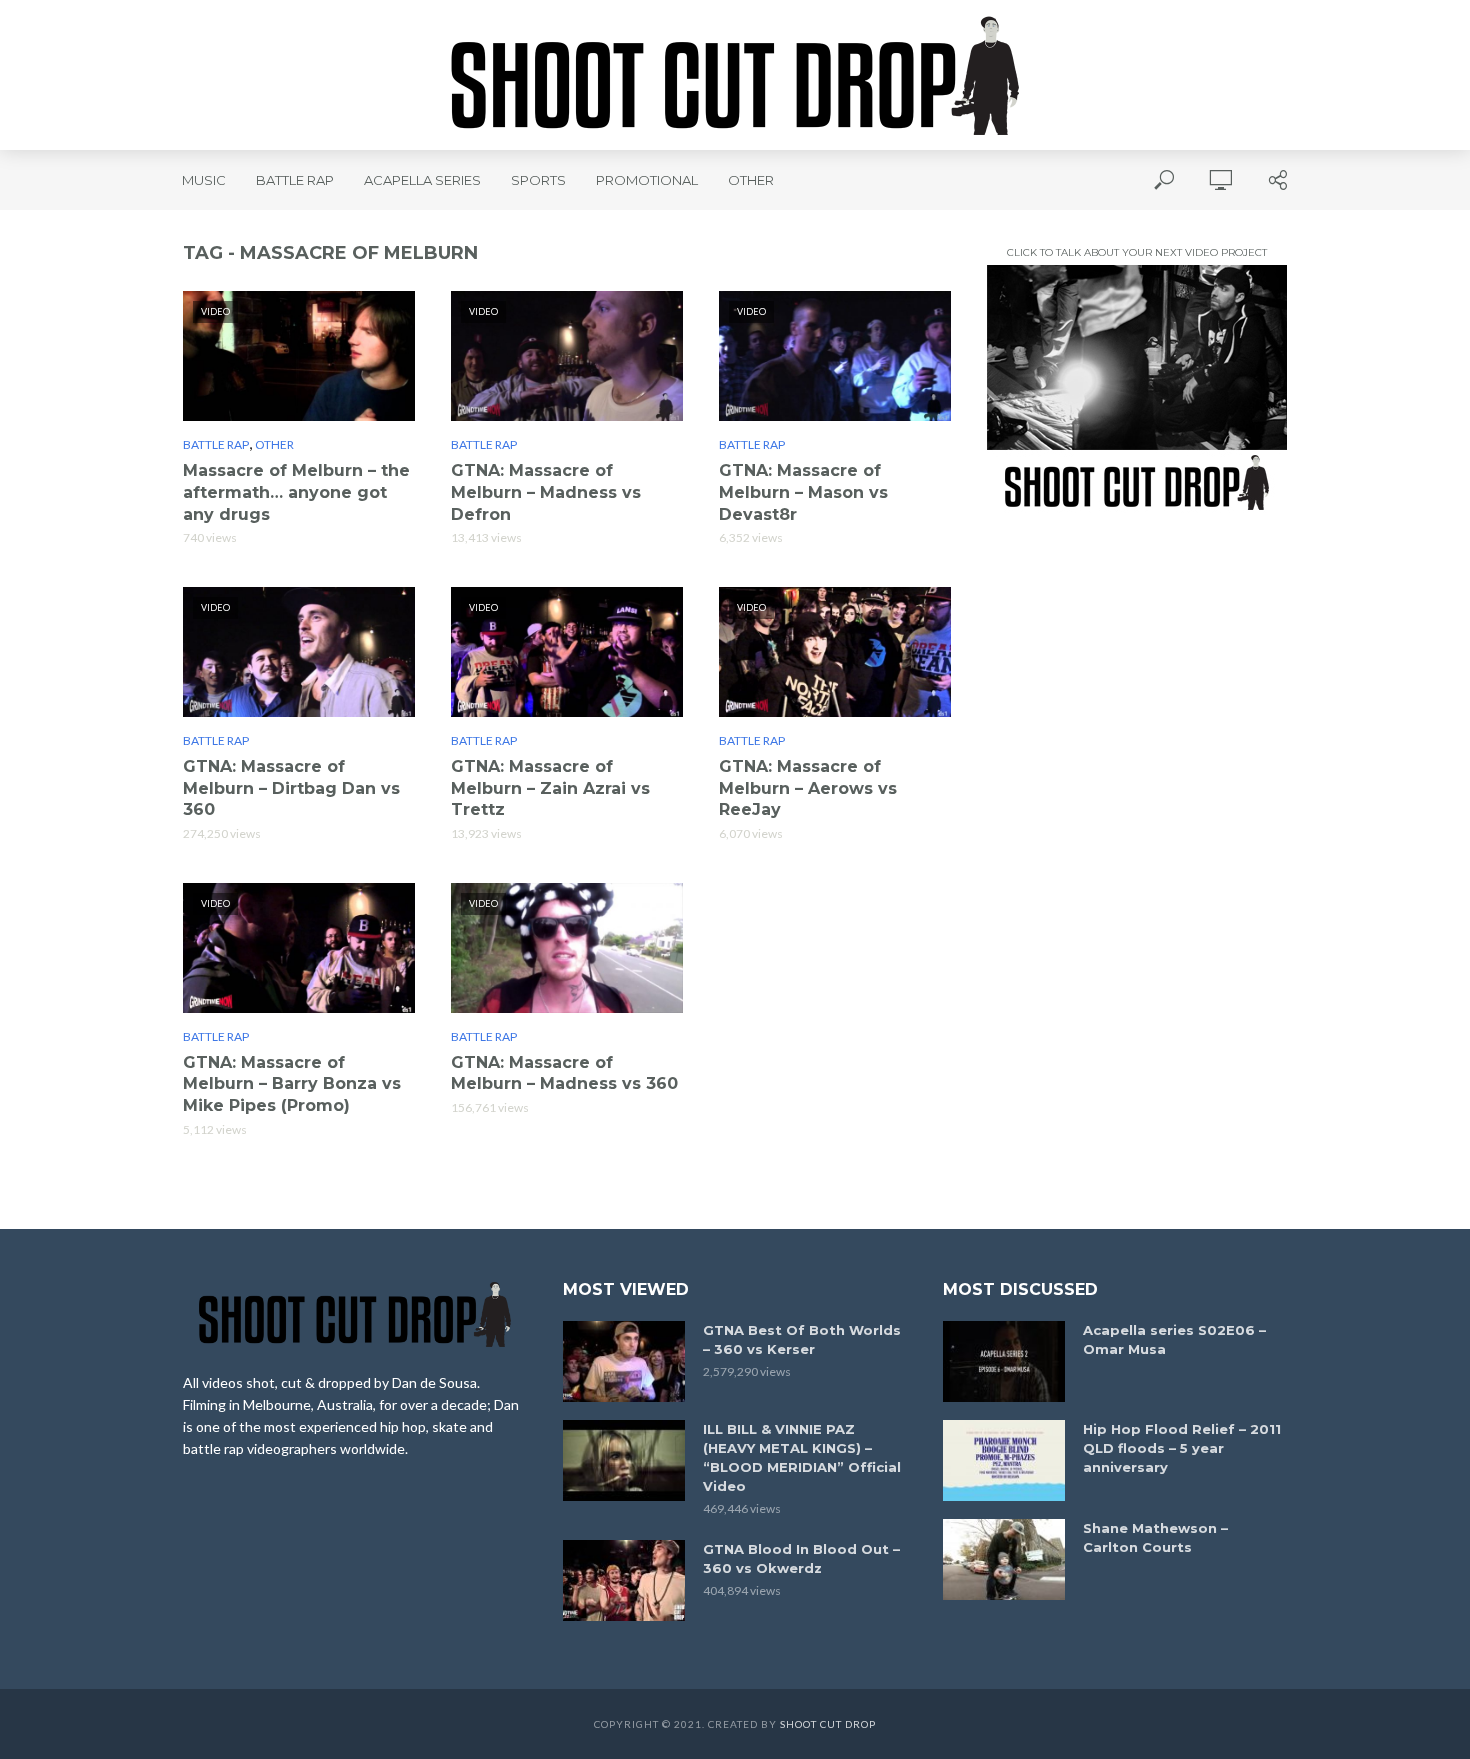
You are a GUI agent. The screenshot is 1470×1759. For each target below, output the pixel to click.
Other (751, 180)
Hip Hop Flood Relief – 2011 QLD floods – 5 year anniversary (1182, 1448)
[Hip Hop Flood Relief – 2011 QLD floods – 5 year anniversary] (1004, 1460)
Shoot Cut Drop (828, 1724)
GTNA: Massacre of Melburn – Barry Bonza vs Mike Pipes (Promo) (292, 1084)
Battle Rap (295, 180)
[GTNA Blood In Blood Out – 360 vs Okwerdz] (624, 1580)
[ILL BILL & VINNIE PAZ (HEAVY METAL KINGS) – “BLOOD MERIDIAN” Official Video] (624, 1460)
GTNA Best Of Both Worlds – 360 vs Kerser (802, 1339)
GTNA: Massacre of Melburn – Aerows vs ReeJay (808, 788)
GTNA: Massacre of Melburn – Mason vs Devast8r (803, 492)
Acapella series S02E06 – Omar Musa (1174, 1339)
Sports (538, 180)
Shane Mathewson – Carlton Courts (1155, 1537)
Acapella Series (422, 180)
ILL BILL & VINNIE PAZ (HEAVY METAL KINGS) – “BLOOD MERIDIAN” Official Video (802, 1457)
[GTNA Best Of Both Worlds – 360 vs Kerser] (624, 1361)
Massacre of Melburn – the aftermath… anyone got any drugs (296, 492)
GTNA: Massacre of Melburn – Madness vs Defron (546, 492)
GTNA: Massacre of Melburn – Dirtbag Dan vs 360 (291, 788)
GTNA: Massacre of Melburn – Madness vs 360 (564, 1073)
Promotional (647, 180)
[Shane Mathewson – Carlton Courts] (1004, 1559)
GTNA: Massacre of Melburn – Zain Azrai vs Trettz (550, 788)
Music (204, 180)
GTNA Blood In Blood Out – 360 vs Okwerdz (801, 1558)
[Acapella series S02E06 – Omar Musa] (1004, 1361)
